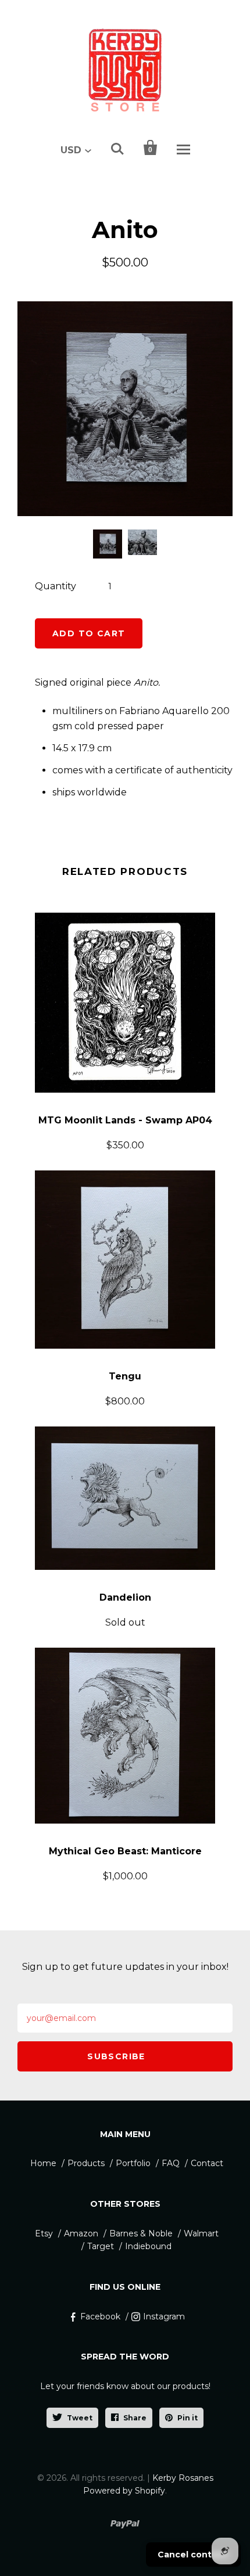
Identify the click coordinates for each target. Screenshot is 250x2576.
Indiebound (148, 2246)
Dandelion (125, 1597)
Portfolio (133, 2163)
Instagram (164, 2316)
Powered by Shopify (124, 2491)
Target (101, 2246)
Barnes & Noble (141, 2233)
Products (86, 2163)
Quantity (56, 586)
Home (43, 2163)
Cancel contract (193, 2555)
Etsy (44, 2233)
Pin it (187, 2418)
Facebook (100, 2316)
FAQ (171, 2163)
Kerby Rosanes (183, 2478)
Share (135, 2418)
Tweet (80, 2418)
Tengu (125, 1376)
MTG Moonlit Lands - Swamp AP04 (125, 1120)
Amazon (81, 2233)
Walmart (201, 2233)
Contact (207, 2163)
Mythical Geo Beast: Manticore (125, 1851)
